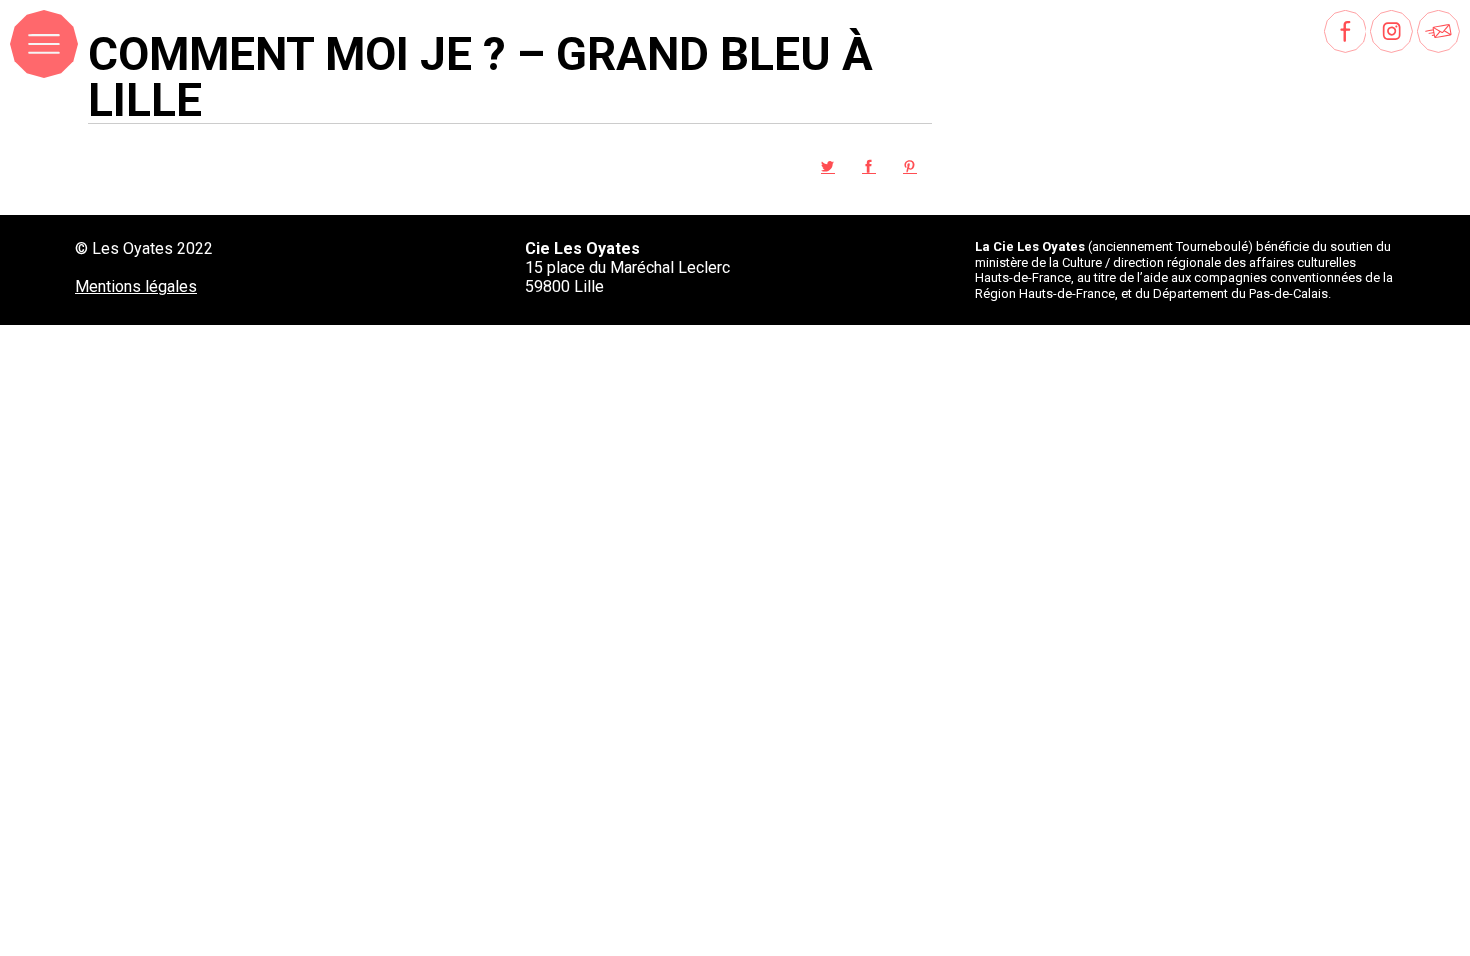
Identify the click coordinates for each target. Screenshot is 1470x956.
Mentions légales (136, 286)
